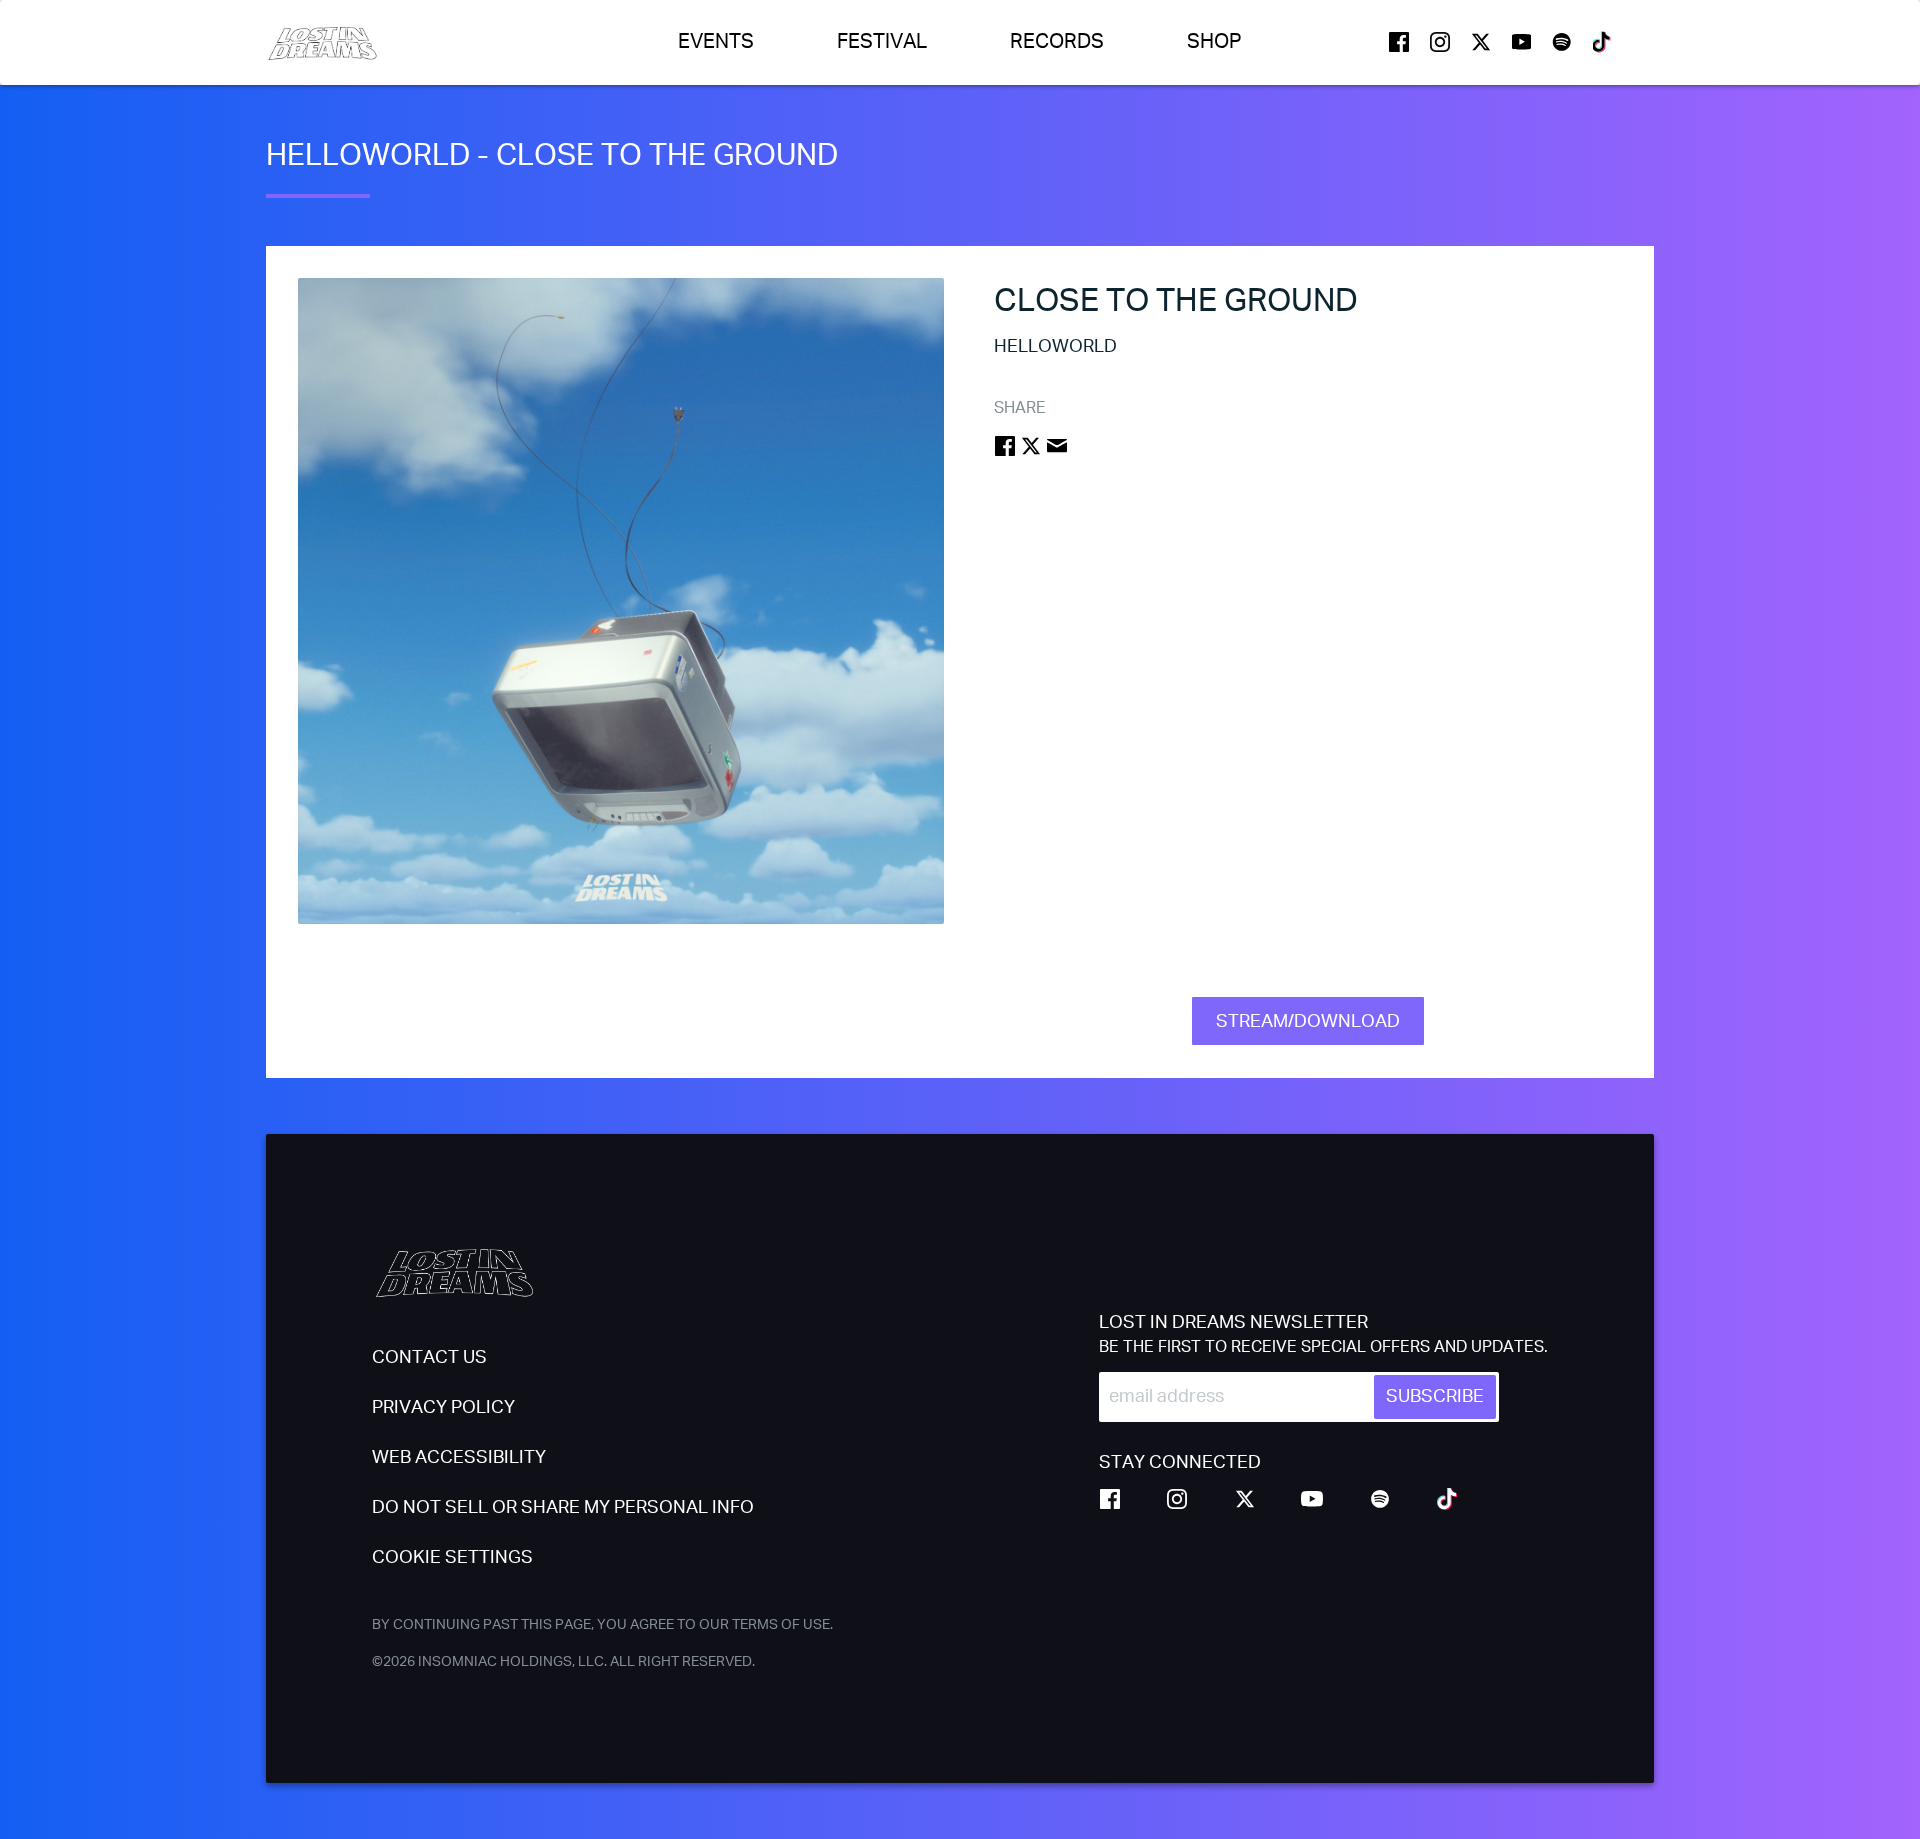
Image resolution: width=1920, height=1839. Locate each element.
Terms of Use (781, 1625)
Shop (1214, 42)
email (1057, 446)
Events (716, 42)
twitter (1481, 42)
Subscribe (1435, 1397)
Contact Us (429, 1358)
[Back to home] (322, 42)
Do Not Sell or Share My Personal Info (563, 1508)
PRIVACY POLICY (443, 1408)
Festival (882, 42)
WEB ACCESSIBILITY (459, 1458)
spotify (1562, 42)
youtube (1522, 42)
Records (1057, 42)
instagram (1440, 42)
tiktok (1603, 42)
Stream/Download (1308, 1022)
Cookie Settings (452, 1558)
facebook (1399, 42)
